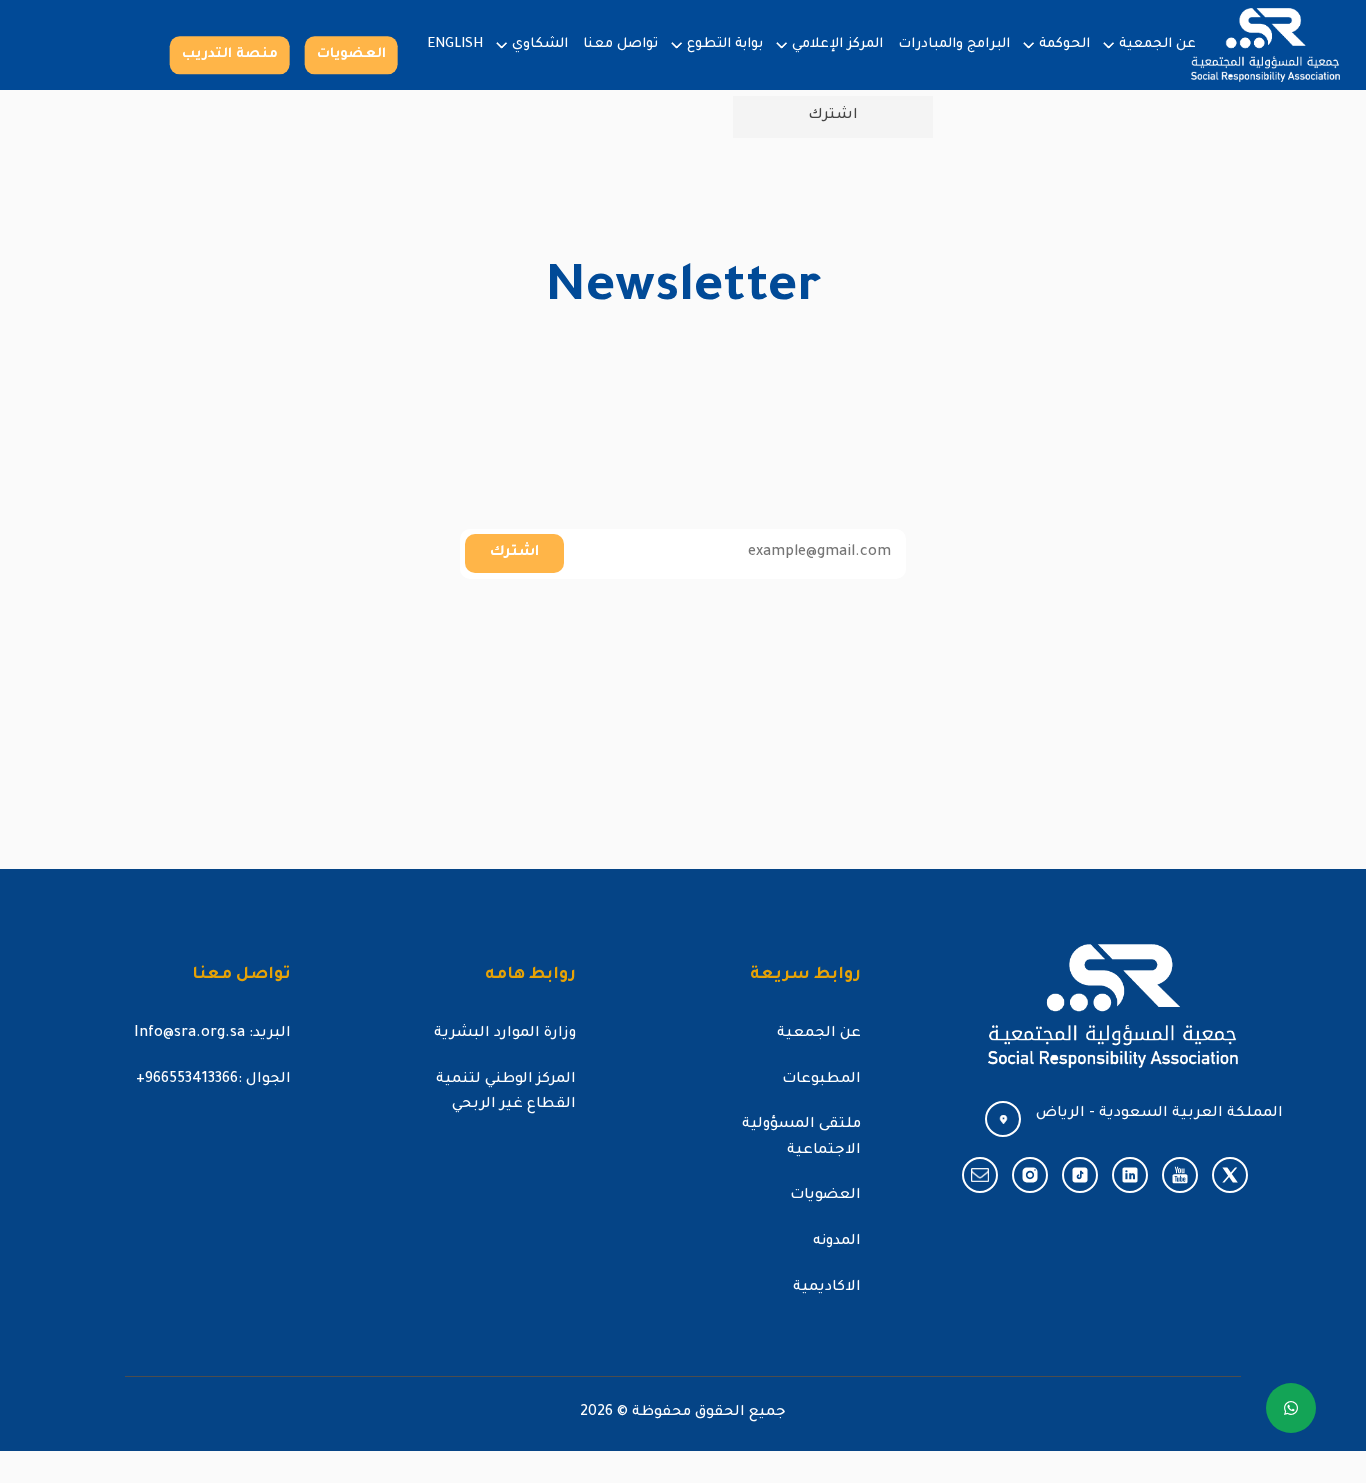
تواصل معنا (620, 44)
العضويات (351, 54)
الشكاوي (540, 44)
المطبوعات (821, 1080)
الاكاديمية (827, 1288)
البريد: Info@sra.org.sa (212, 1034)
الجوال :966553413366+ (213, 1080)
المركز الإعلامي (837, 44)
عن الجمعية (1157, 44)
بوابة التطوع (725, 44)
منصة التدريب (230, 54)
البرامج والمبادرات (954, 44)
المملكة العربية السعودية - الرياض (1159, 1114)
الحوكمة (1064, 44)
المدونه (837, 1242)
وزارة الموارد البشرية (505, 1034)
